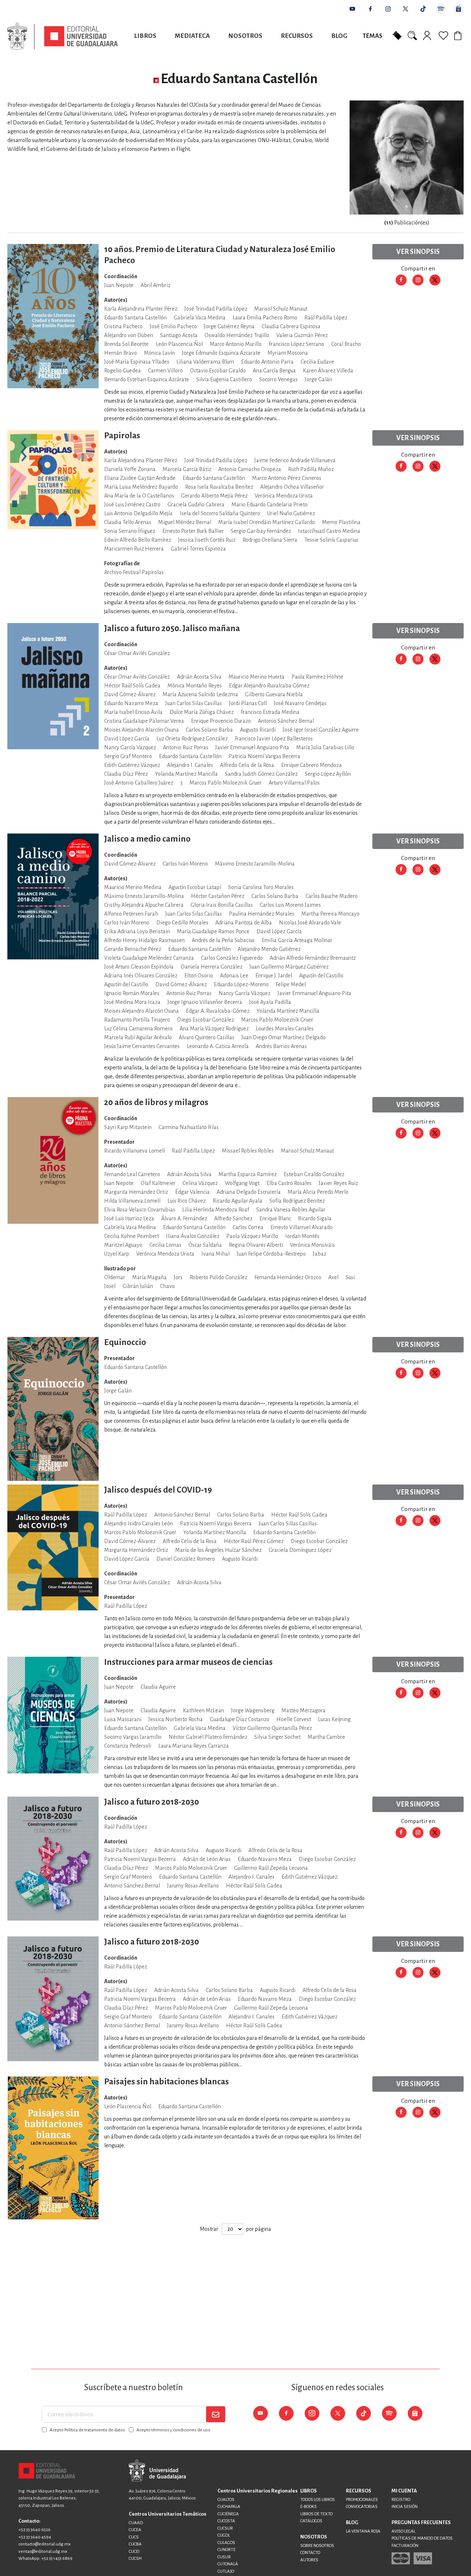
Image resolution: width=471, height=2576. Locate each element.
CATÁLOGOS (311, 2521)
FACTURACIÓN (405, 2546)
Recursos (297, 36)
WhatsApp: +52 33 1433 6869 (45, 2559)
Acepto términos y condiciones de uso (173, 2430)
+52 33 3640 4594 (35, 2537)
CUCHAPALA (229, 2507)
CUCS (134, 2537)
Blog (339, 36)
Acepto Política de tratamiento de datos (87, 2430)
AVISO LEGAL (403, 2531)
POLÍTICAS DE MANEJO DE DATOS (422, 2538)
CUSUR (224, 2557)
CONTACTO (310, 2553)
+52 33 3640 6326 (34, 2530)
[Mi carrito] (459, 35)
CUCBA (135, 2544)
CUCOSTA (226, 2521)
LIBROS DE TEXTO (316, 2514)
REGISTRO (401, 2500)
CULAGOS (226, 2543)
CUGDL (224, 2535)
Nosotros (245, 36)
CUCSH (135, 2559)
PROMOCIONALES (362, 2500)
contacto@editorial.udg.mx (45, 2544)
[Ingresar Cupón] (397, 35)
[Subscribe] (216, 2414)
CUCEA (135, 2530)
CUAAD (136, 2523)
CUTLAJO (226, 2571)
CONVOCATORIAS (362, 2507)
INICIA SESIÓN (405, 2507)
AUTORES (309, 2560)
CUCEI (134, 2552)
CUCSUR (225, 2528)
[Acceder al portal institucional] (157, 2471)
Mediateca (192, 36)
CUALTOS (226, 2500)
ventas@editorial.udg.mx (43, 2552)
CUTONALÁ (228, 2564)
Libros (145, 36)
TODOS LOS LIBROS (318, 2500)
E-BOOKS (309, 2507)
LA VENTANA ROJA (363, 2531)
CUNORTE (226, 2550)
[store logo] (63, 36)
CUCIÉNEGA (228, 2514)
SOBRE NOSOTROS (317, 2546)
